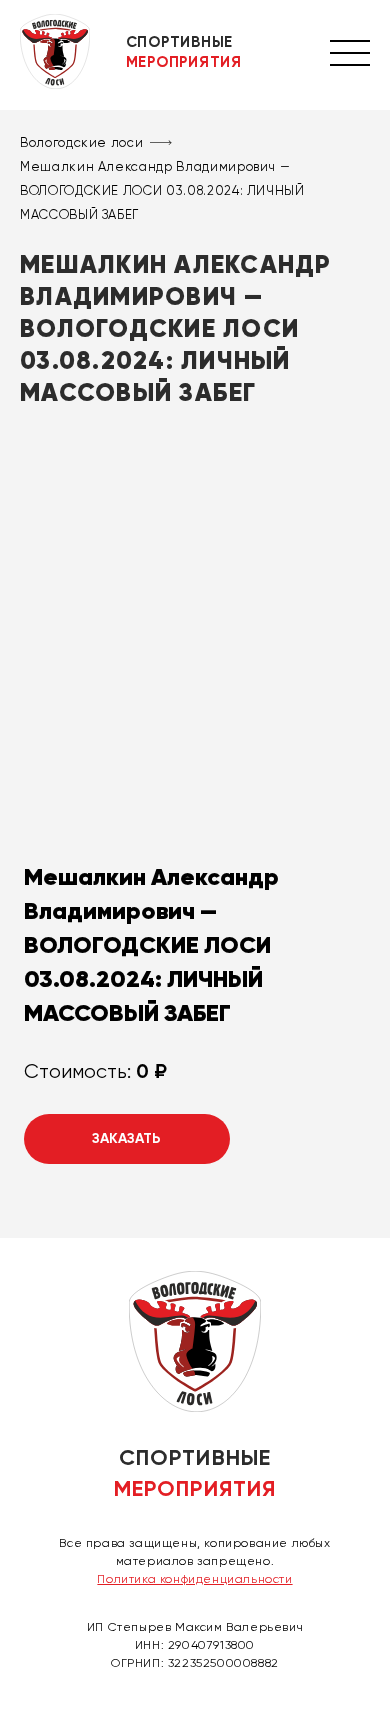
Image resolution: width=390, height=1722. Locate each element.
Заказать (126, 1138)
